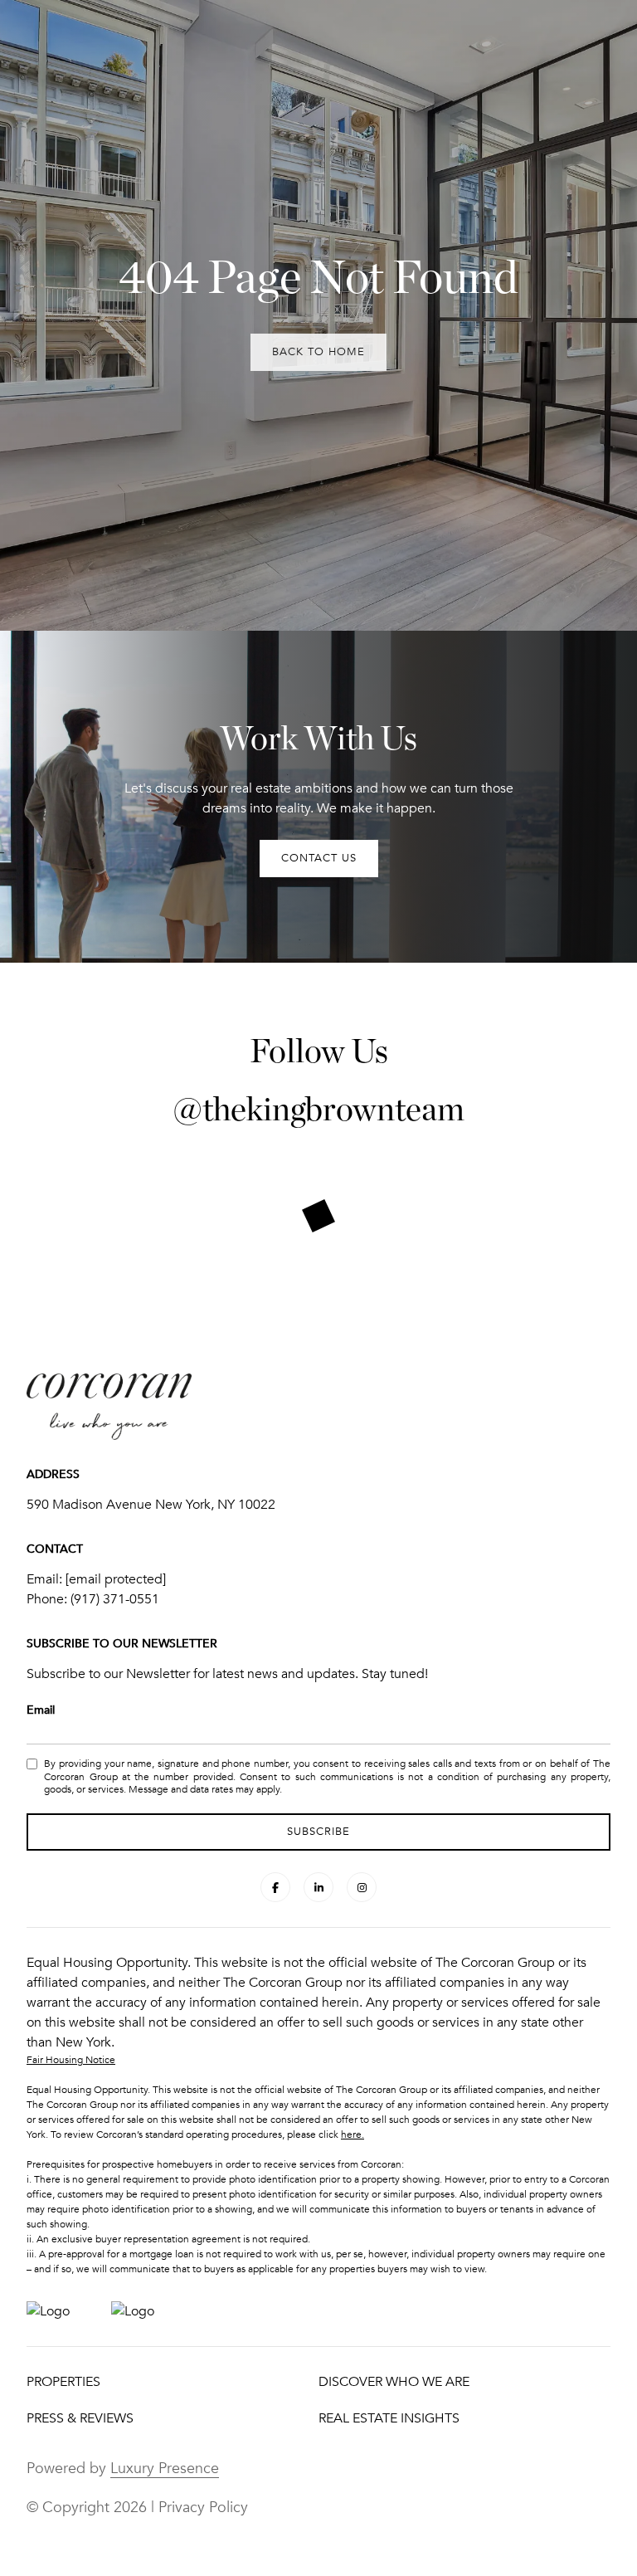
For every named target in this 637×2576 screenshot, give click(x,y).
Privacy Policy (203, 2507)
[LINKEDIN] (318, 1887)
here (351, 2134)
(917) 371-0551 (115, 1599)
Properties (63, 2382)
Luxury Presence (165, 2468)
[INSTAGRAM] (362, 1887)
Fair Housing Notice (71, 2060)
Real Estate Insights (389, 2418)
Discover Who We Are (394, 2382)
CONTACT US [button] (319, 858)
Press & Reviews (80, 2418)
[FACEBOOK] (275, 1887)
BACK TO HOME (318, 352)
